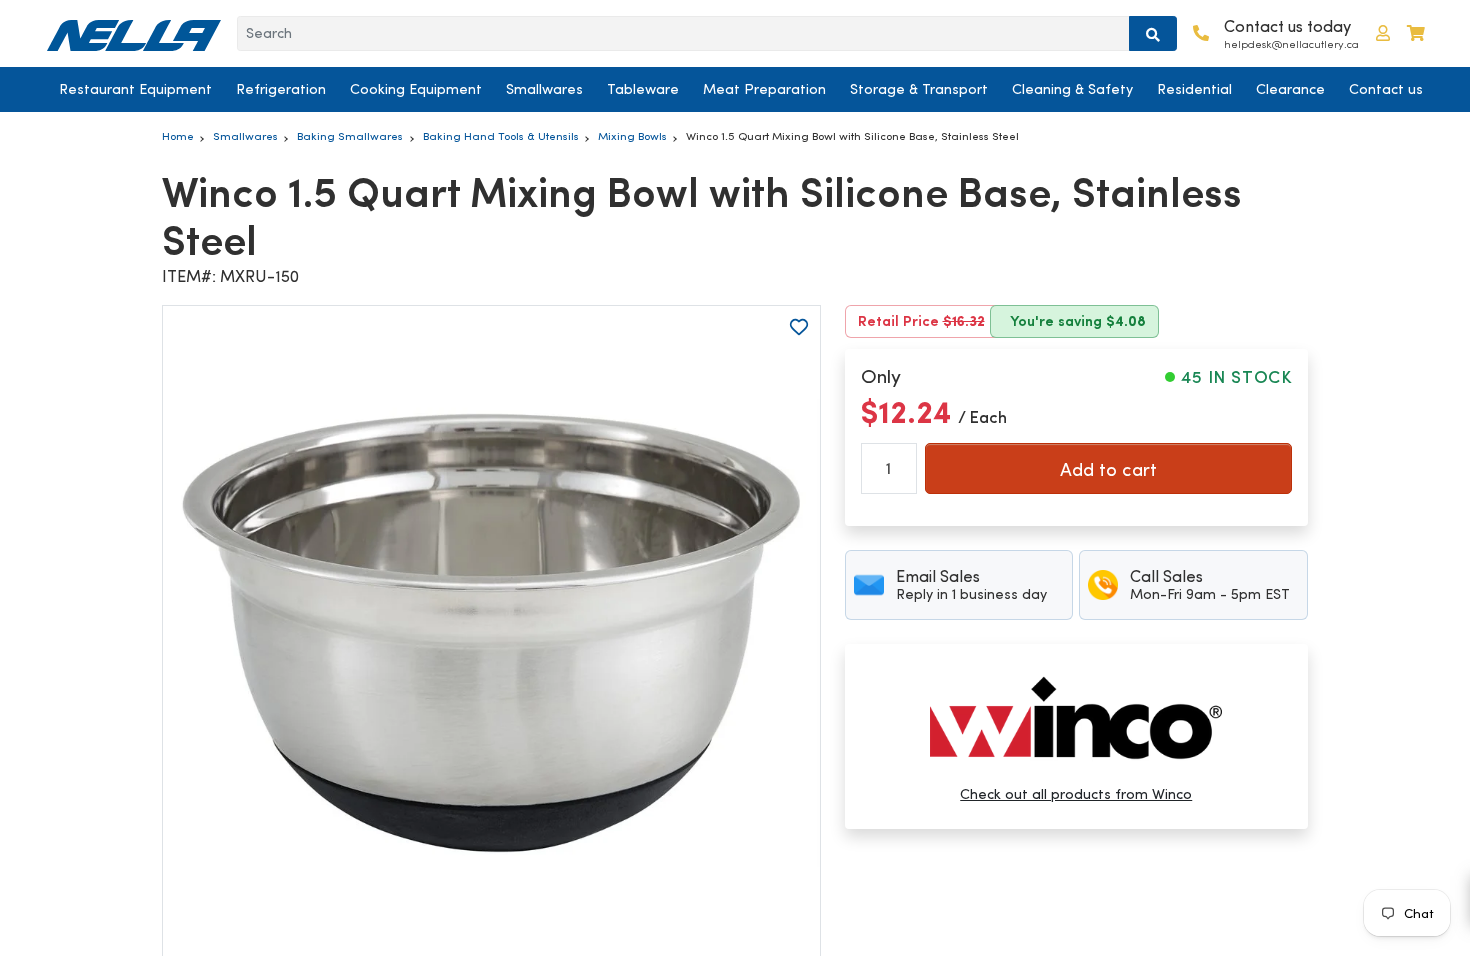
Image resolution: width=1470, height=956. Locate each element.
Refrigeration (281, 89)
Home (178, 136)
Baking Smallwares (350, 136)
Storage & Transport (919, 89)
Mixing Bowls (632, 136)
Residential (1194, 89)
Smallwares (544, 89)
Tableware (643, 89)
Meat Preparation (764, 89)
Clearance (1290, 89)
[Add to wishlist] (799, 327)
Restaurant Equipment (135, 89)
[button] (1383, 33)
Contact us (1386, 89)
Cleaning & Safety (1072, 89)
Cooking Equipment (416, 89)
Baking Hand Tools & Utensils (501, 136)
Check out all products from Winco (1076, 794)
